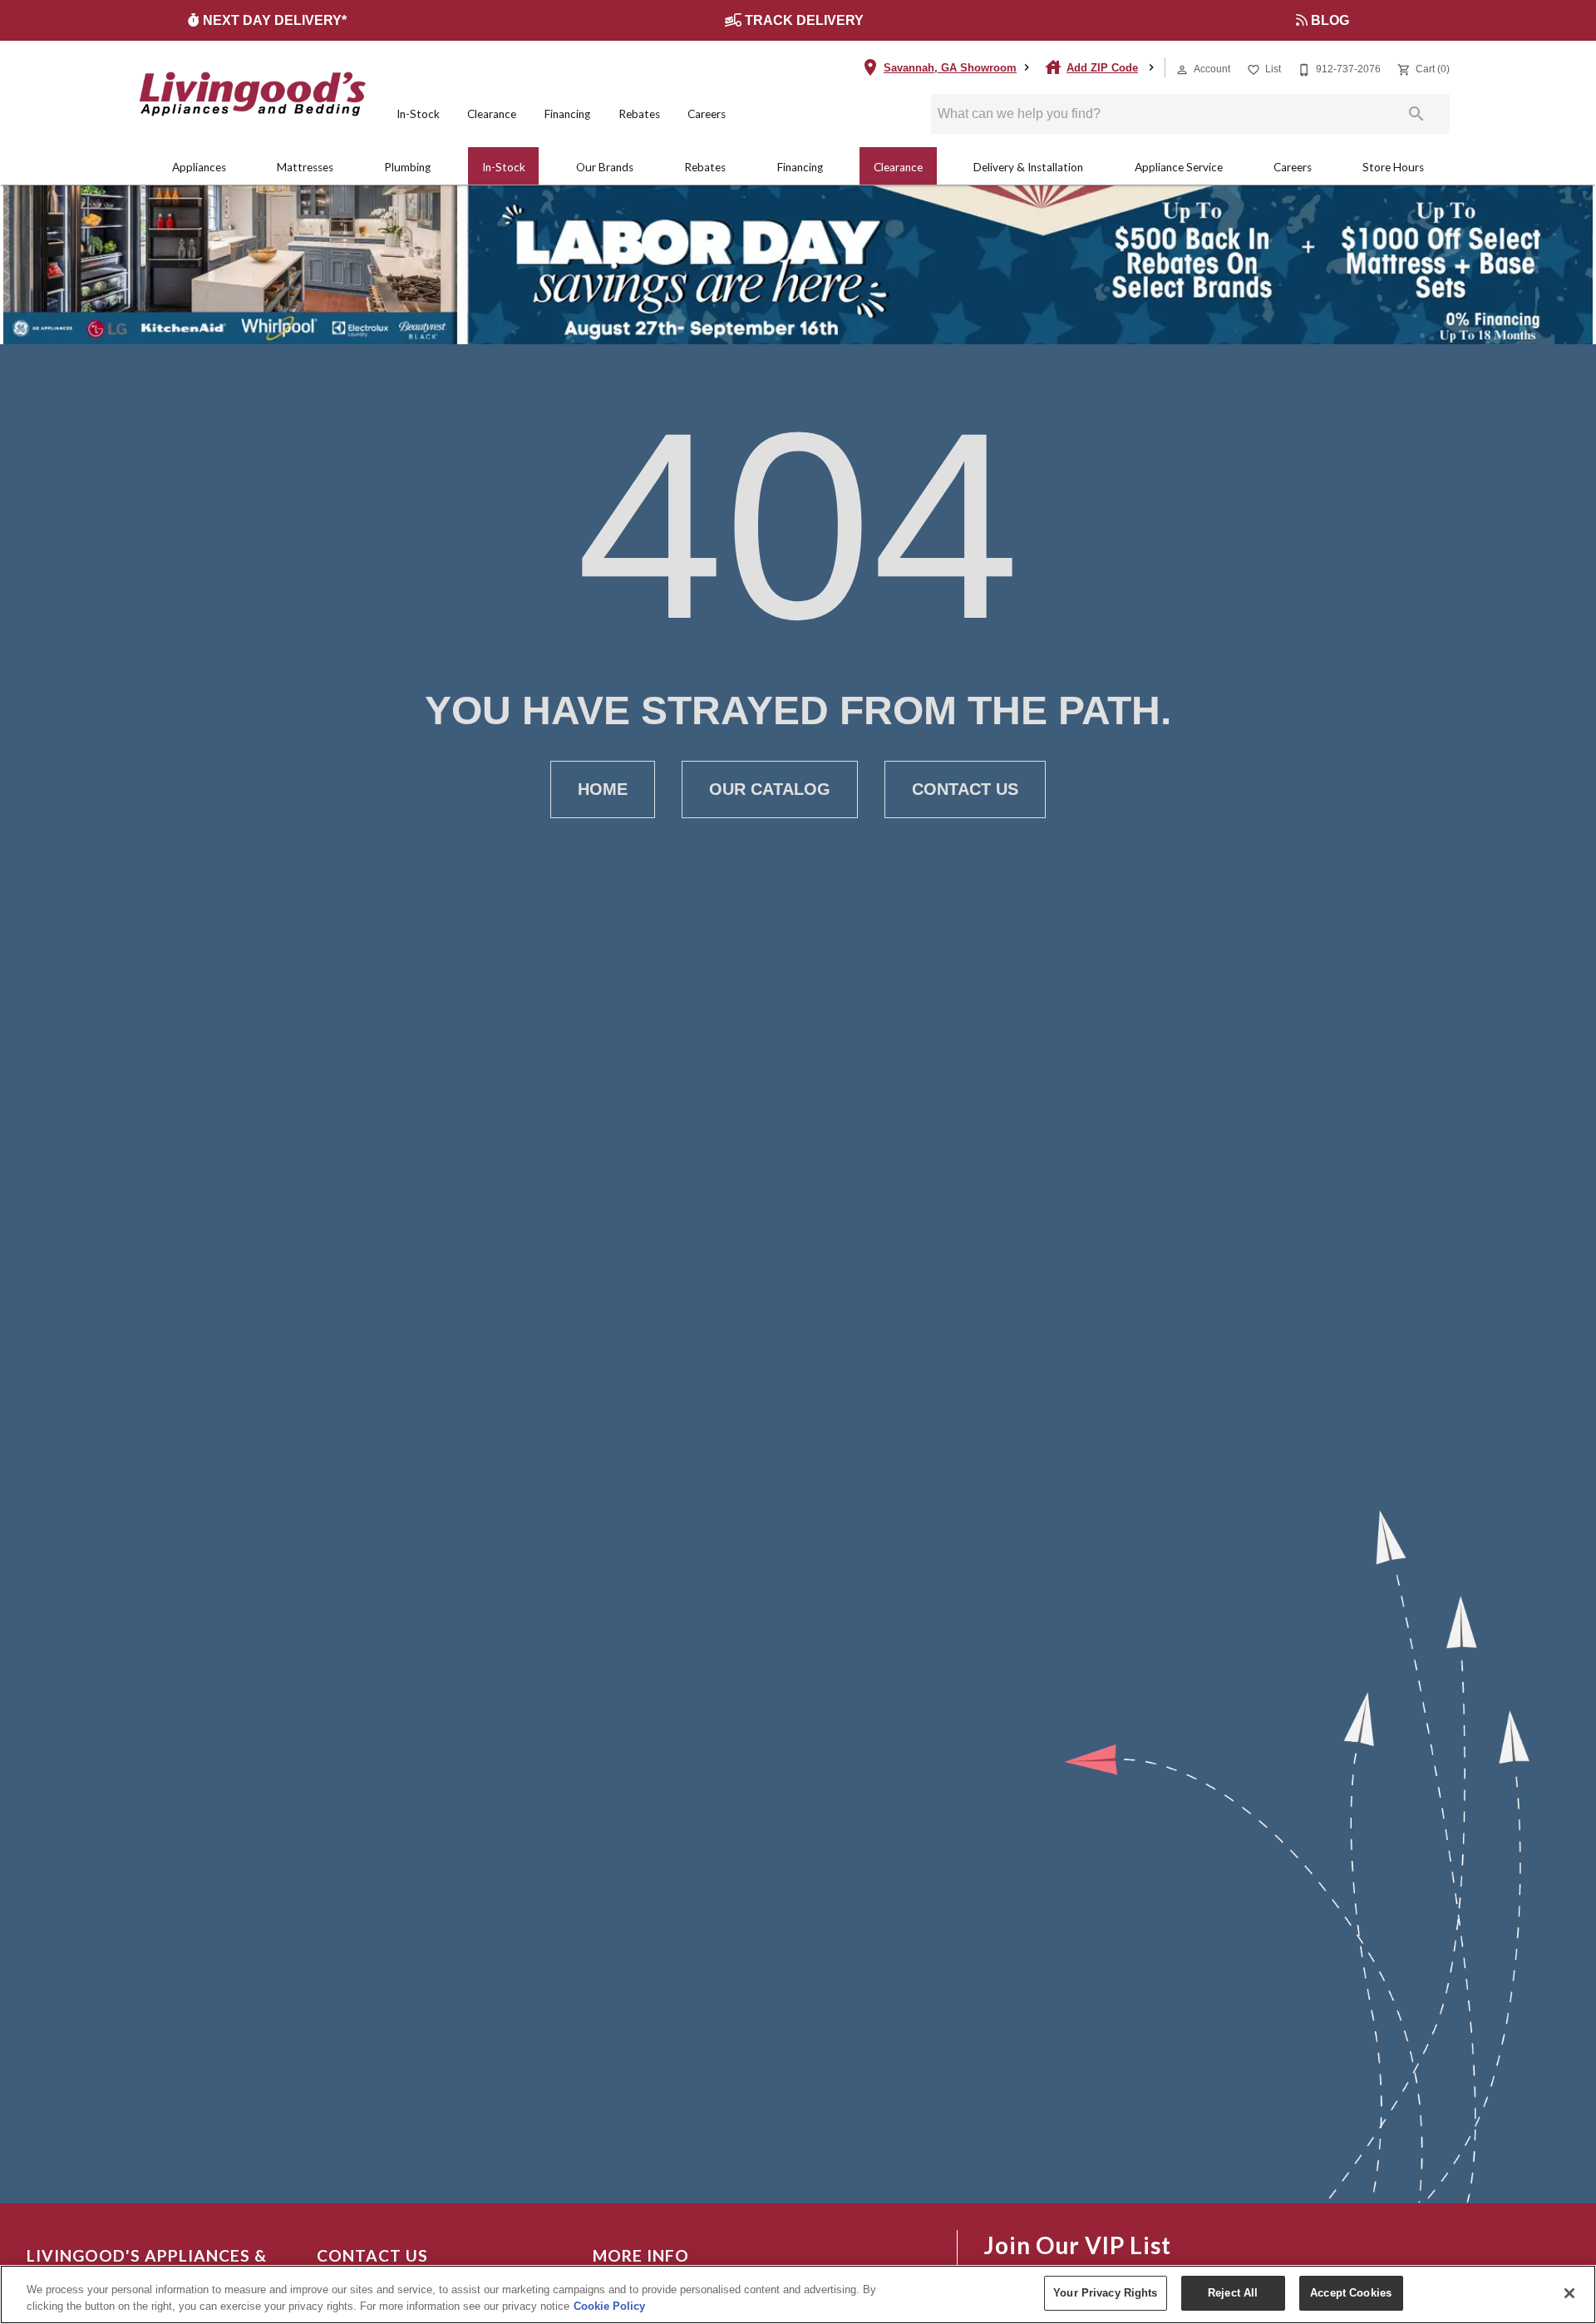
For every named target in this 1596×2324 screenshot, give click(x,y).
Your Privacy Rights (1105, 2293)
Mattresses (305, 167)
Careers (707, 114)
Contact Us (965, 789)
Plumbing (407, 167)
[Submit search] (1416, 114)
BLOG (1332, 20)
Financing (567, 114)
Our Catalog (770, 789)
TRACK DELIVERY (806, 20)
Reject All (1233, 2293)
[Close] (1569, 2293)
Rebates (639, 114)
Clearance (492, 114)
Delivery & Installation (1028, 167)
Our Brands (605, 167)
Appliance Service (1179, 167)
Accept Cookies (1351, 2293)
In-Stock (418, 114)
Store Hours (1393, 167)
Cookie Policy (609, 2306)
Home (603, 789)
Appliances (199, 167)
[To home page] (253, 94)
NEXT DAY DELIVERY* (276, 20)
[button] (1182, 70)
